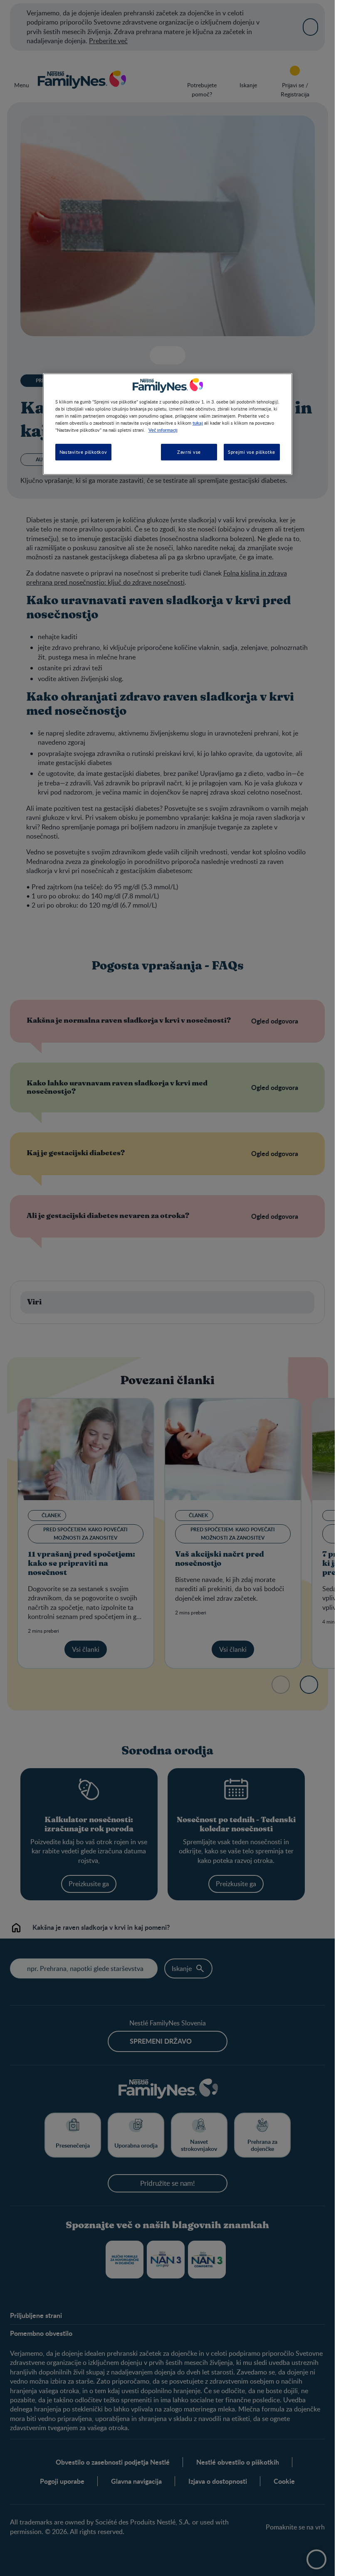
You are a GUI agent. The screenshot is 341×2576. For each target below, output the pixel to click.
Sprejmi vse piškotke (251, 452)
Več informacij (163, 430)
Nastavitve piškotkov (83, 452)
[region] (168, 424)
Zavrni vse (189, 452)
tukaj (198, 423)
